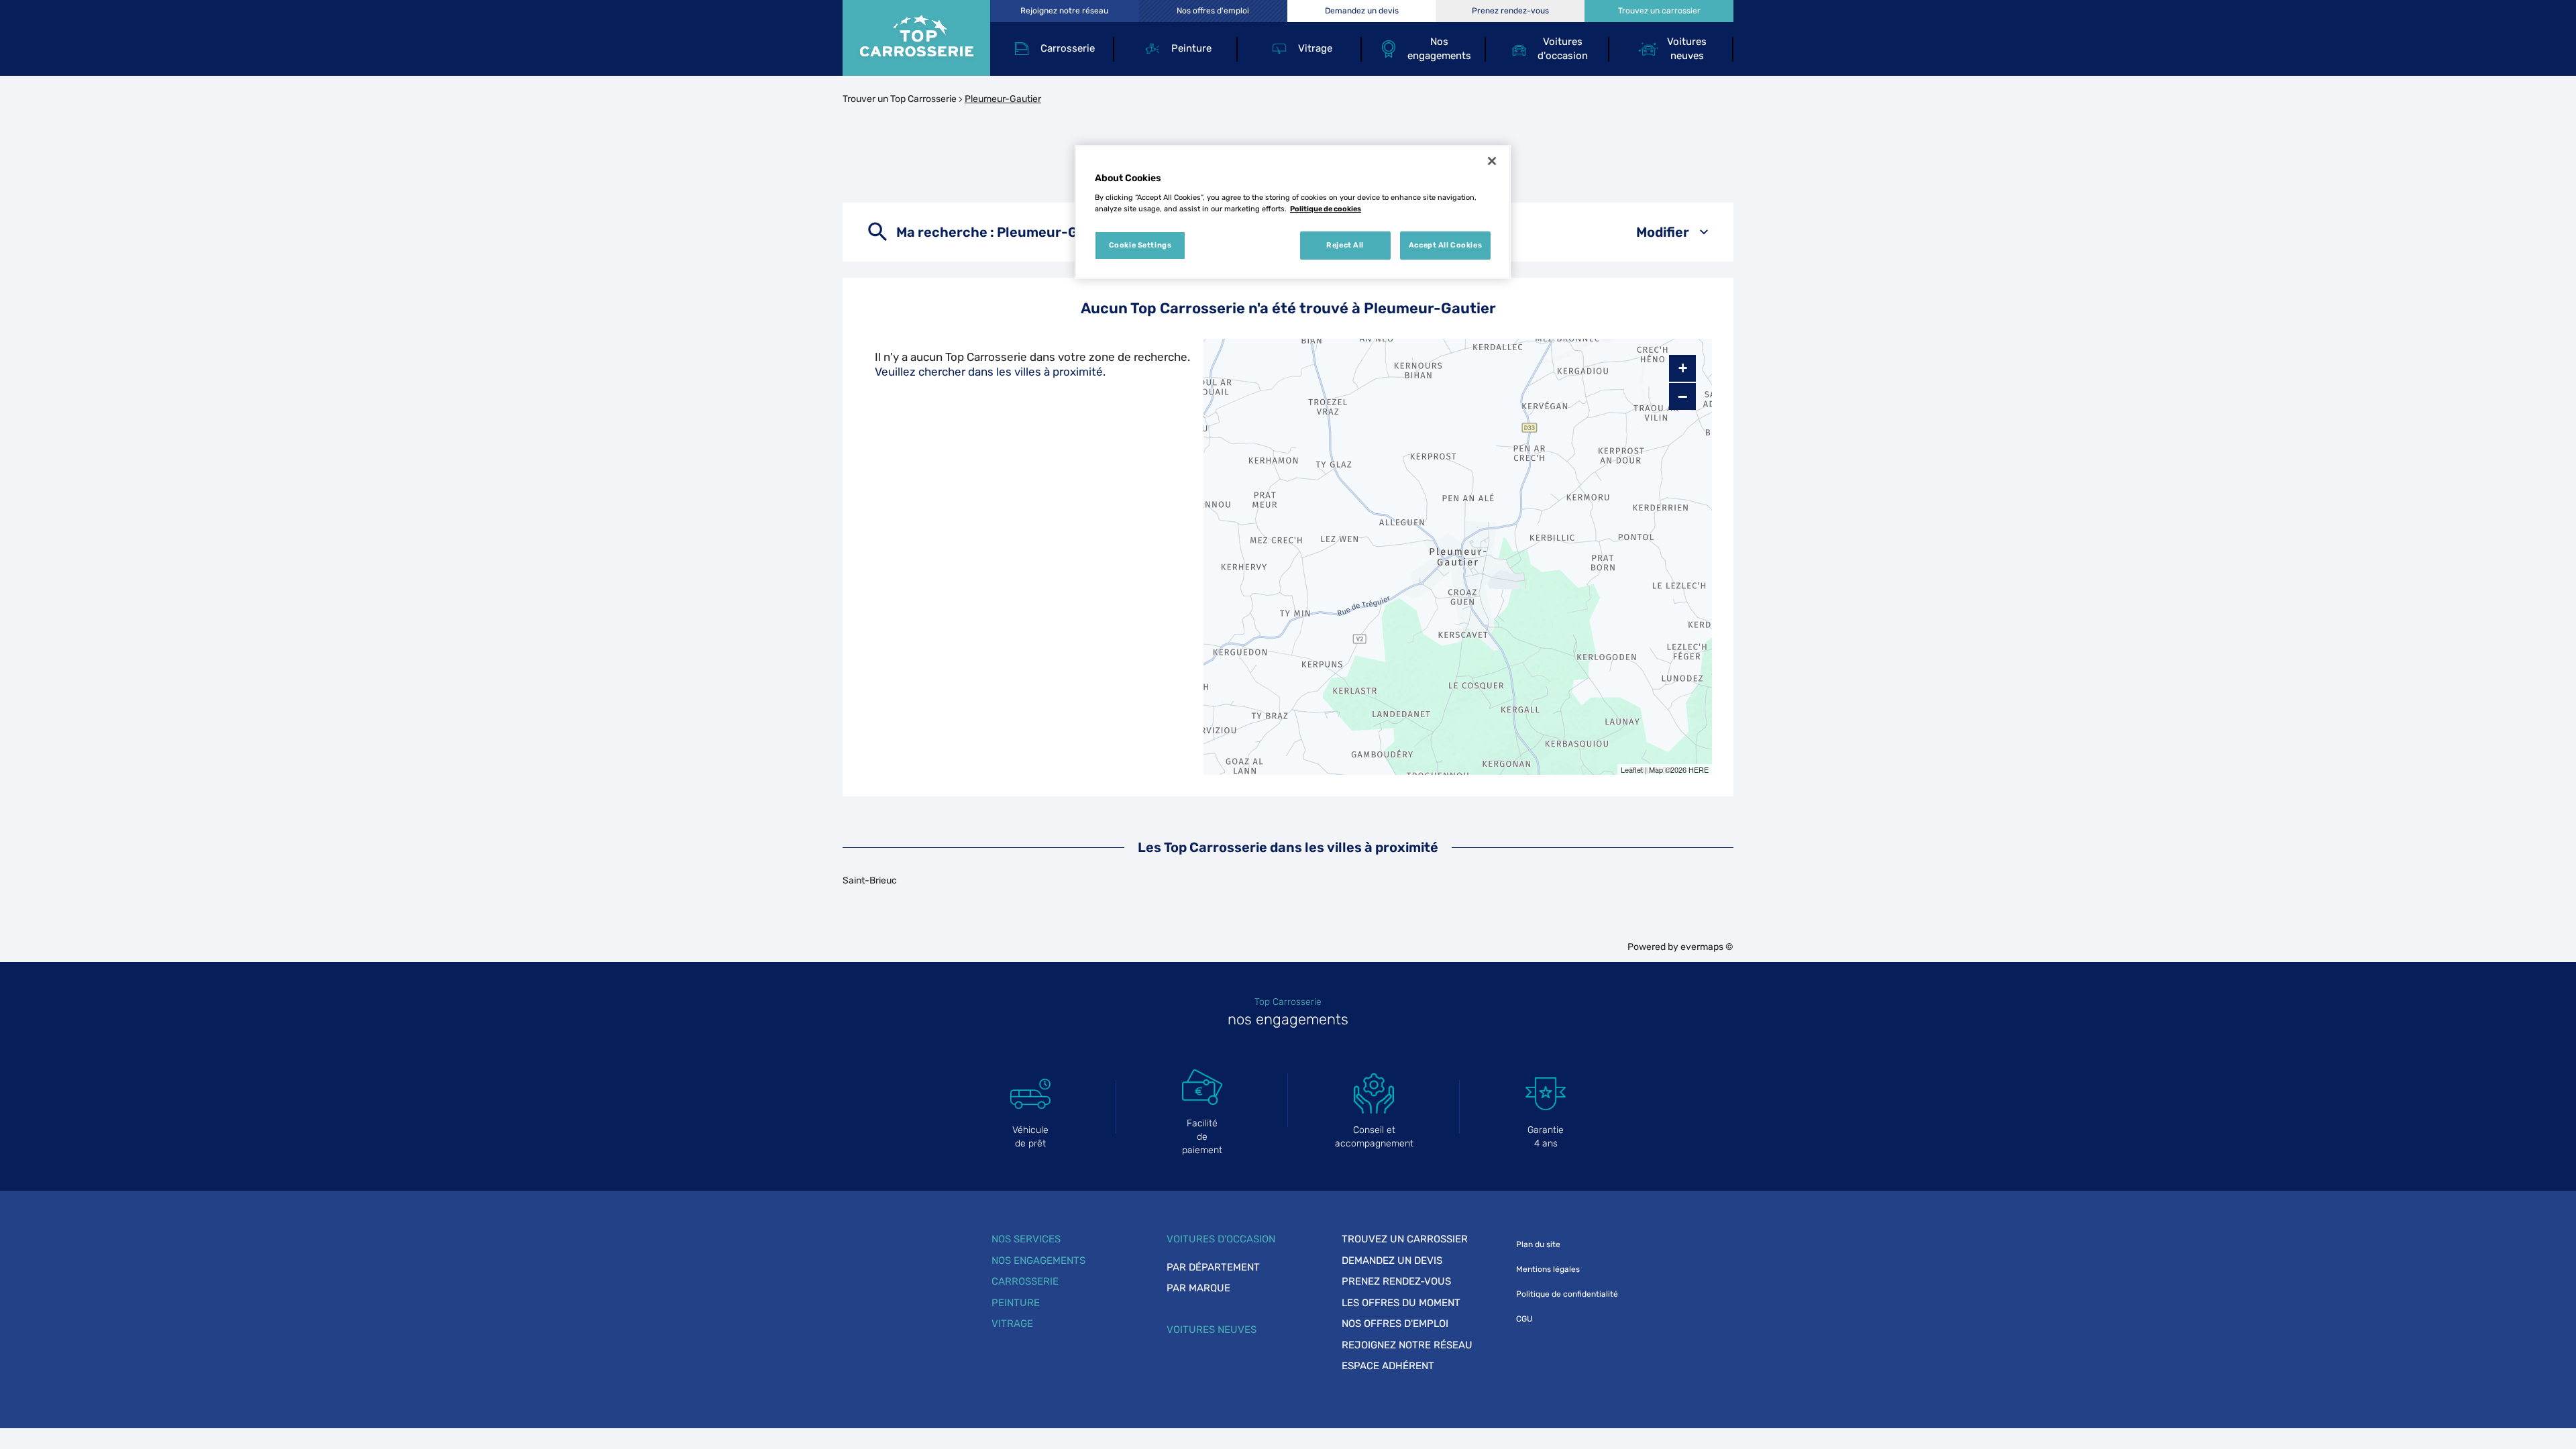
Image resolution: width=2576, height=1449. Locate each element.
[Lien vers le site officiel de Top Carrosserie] (916, 38)
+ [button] (1683, 368)
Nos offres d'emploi (1395, 1324)
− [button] (1682, 396)
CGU (1524, 1319)
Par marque (1198, 1288)
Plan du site (1538, 1244)
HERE (1699, 769)
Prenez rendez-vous (1396, 1281)
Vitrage (1012, 1324)
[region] (1293, 212)
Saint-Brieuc (870, 880)
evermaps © (1707, 947)
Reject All (1345, 245)
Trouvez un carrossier (1405, 1239)
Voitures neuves (1212, 1330)
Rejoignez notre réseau (1407, 1345)
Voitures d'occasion (1221, 1239)
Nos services (1026, 1239)
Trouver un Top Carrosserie (900, 99)
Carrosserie (1025, 1281)
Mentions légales (1548, 1269)
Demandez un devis (1392, 1260)
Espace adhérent (1388, 1366)
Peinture (1016, 1303)
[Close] (1492, 161)
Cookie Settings (1140, 245)
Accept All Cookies (1445, 245)
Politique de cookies (1326, 209)
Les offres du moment (1401, 1303)
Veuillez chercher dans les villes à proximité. (990, 372)
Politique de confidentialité (1567, 1294)
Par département (1213, 1267)
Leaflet (1632, 769)
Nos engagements (1038, 1260)
